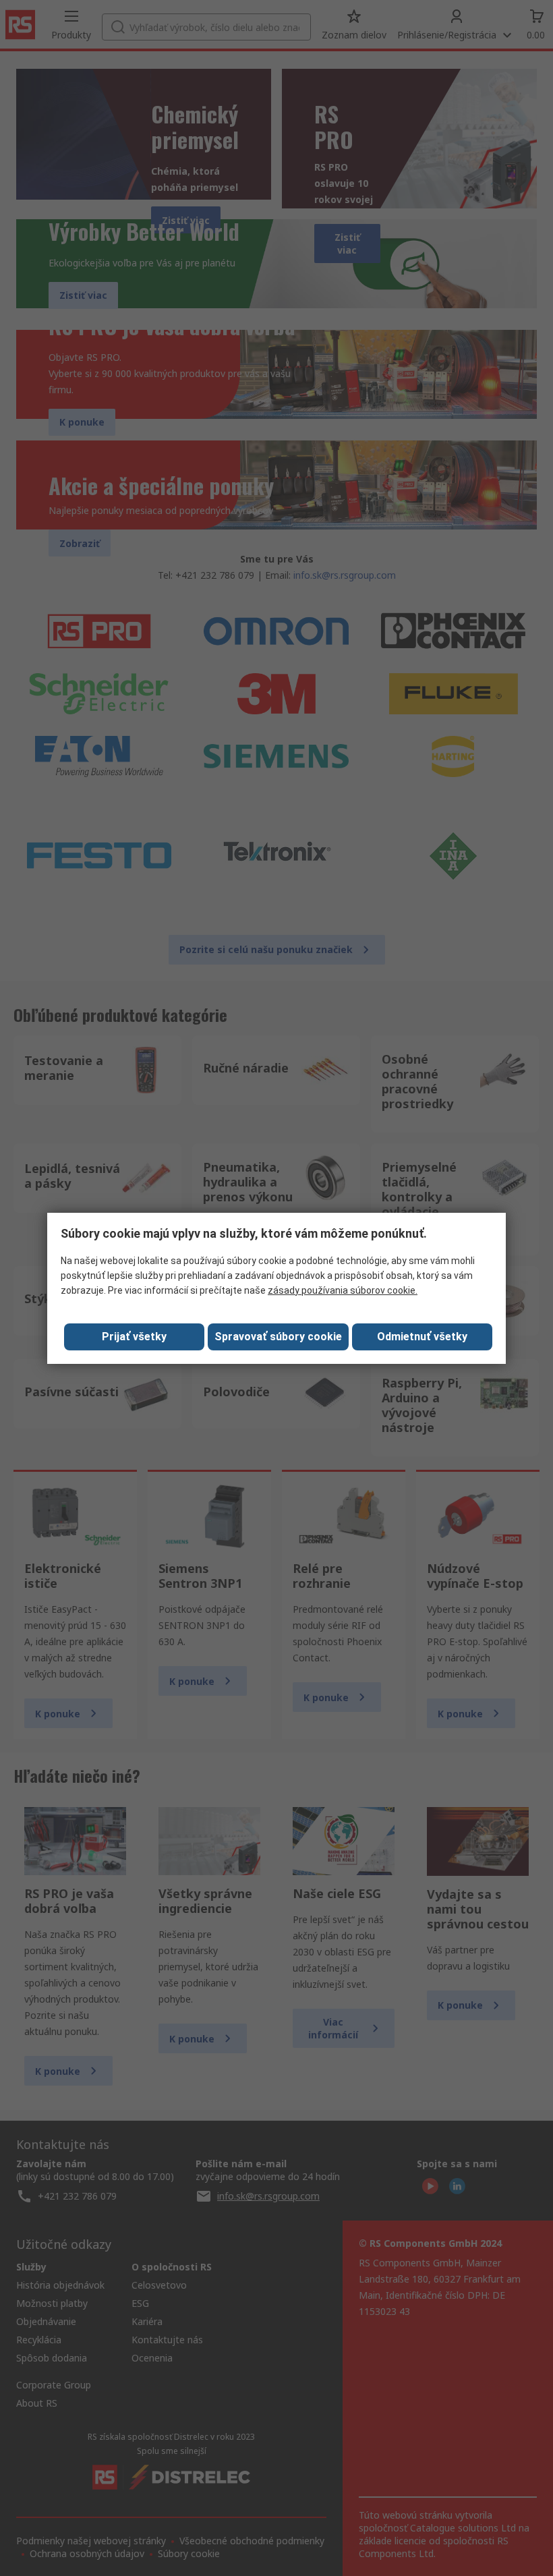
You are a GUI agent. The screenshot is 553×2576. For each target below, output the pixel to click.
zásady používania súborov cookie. (343, 1290)
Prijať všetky (134, 1337)
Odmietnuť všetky (422, 1337)
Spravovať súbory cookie (278, 1337)
